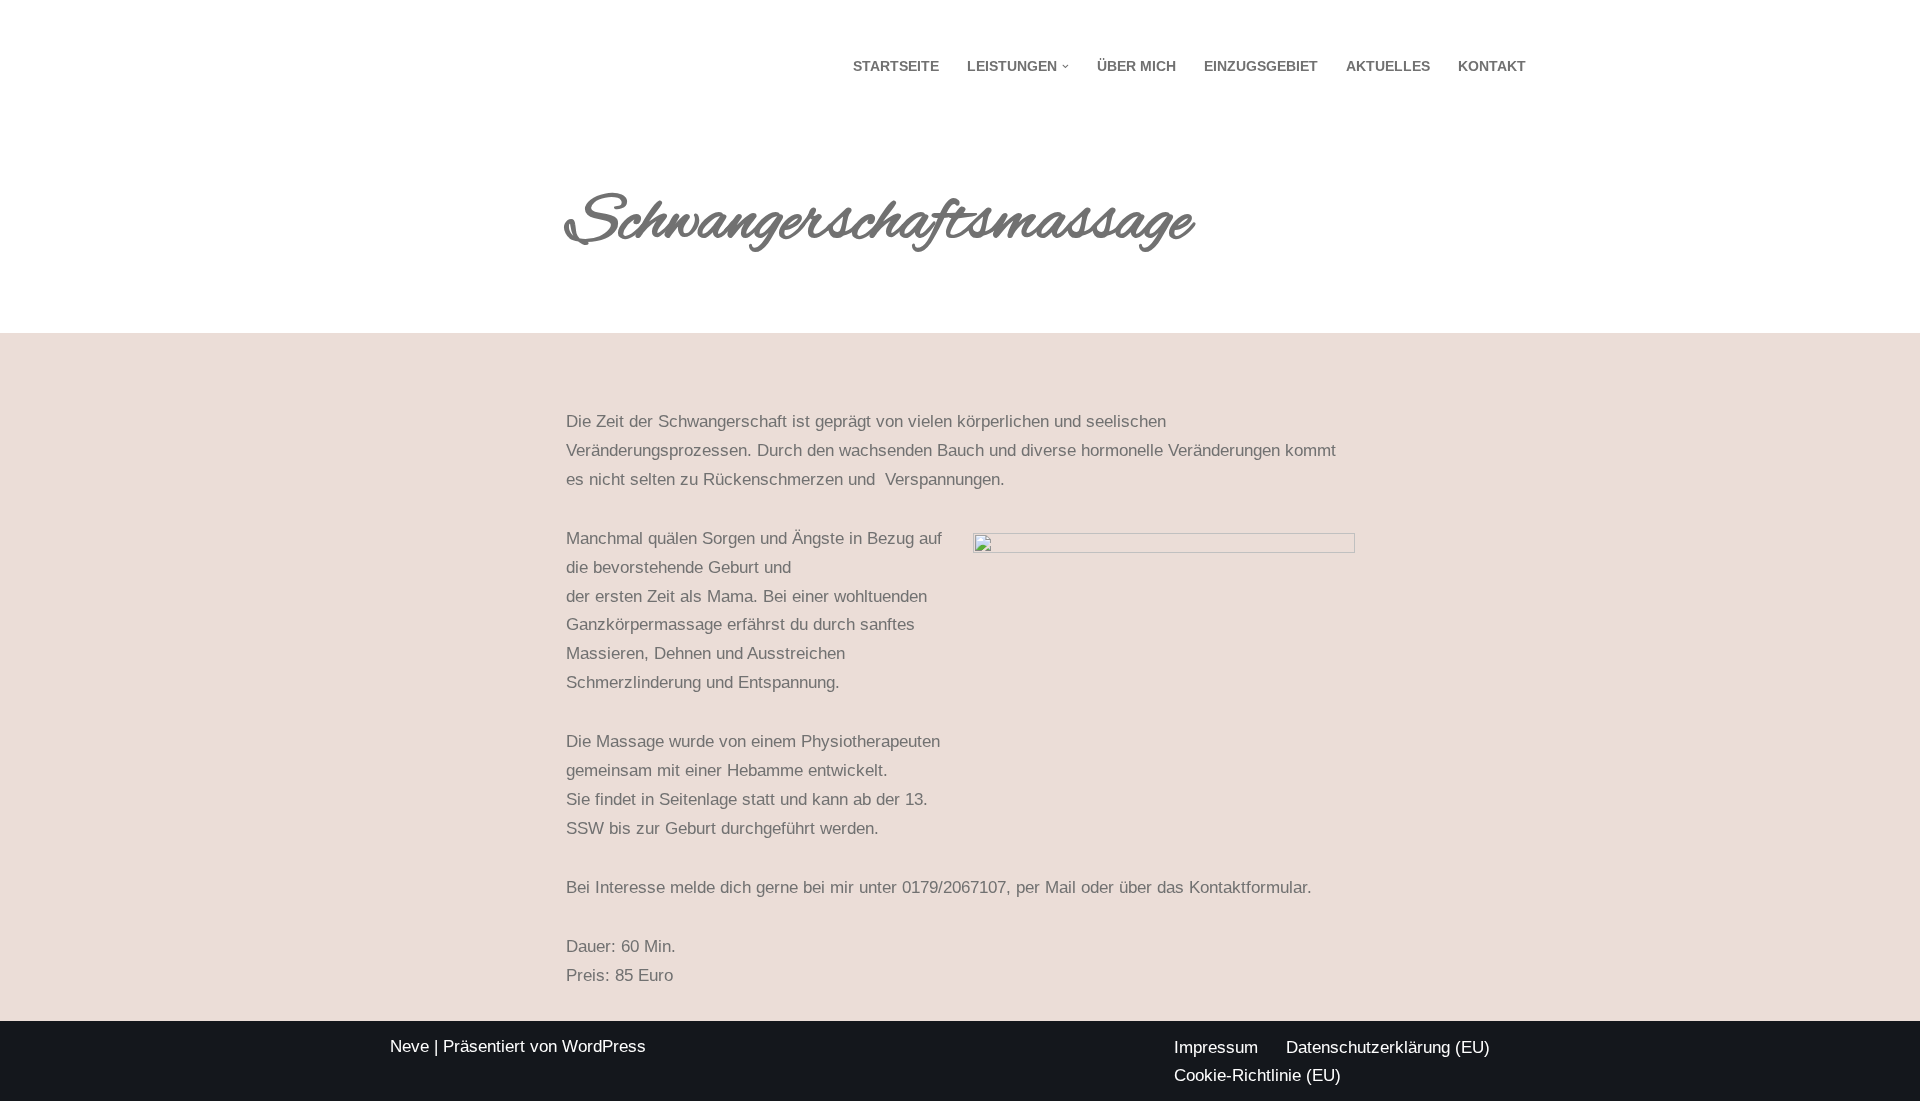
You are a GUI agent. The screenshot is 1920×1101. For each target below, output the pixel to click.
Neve (409, 1046)
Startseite (896, 66)
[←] (495, 66)
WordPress (604, 1046)
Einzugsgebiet (1261, 66)
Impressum (1216, 1047)
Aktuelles (1388, 66)
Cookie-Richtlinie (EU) (1257, 1075)
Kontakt (1492, 66)
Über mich (1136, 66)
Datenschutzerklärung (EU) (1388, 1047)
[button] (1065, 66)
